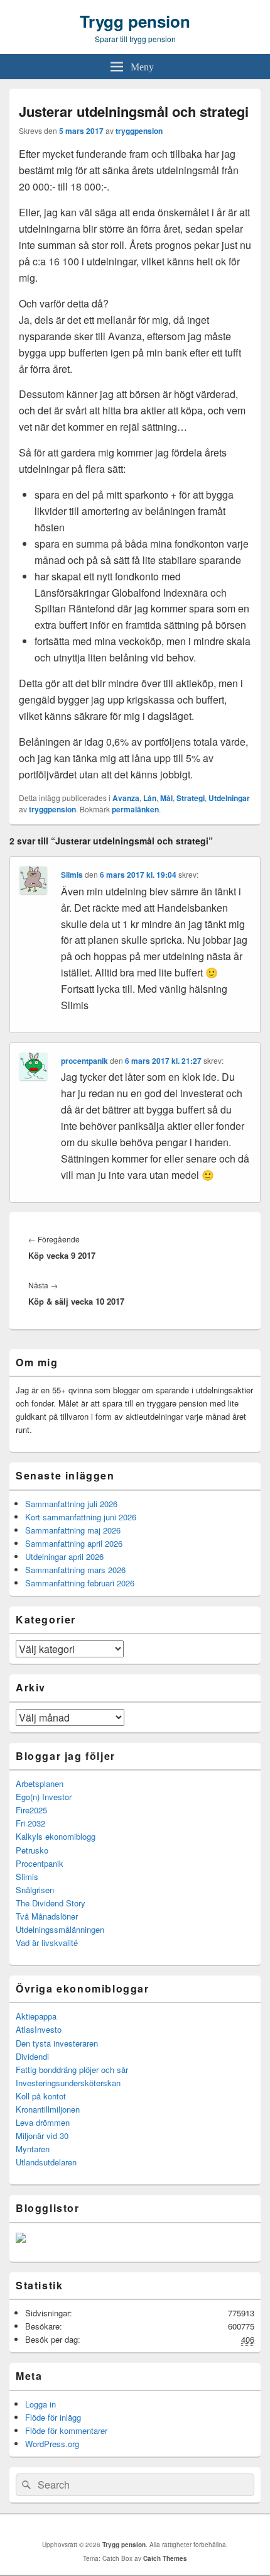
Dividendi (32, 2056)
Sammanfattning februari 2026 (80, 1583)
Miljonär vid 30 (42, 2136)
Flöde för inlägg (53, 2417)
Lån (150, 798)
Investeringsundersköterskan (68, 2083)
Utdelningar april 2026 (64, 1556)
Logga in (40, 2404)
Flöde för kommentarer (66, 2430)
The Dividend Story (51, 1903)
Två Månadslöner (47, 1916)
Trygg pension (135, 21)
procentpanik (84, 1061)
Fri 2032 (30, 1823)
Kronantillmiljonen (48, 2109)
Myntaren (33, 2149)
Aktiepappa (36, 2016)
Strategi (191, 798)
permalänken (135, 809)
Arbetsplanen (40, 1783)
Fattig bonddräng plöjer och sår (72, 2070)
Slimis (72, 875)
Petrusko (32, 1850)
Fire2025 (31, 1810)
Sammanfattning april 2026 (74, 1543)
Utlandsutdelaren (46, 2162)
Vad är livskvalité (47, 1943)
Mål (166, 798)
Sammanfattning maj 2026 (73, 1530)
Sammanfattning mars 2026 (75, 1570)
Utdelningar (229, 798)
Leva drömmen (43, 2122)
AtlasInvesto (39, 2029)
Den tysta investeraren (57, 2043)
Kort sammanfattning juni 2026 (81, 1517)
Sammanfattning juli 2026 (71, 1504)
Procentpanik (40, 1863)
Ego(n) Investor (44, 1797)
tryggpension (139, 131)
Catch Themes (165, 2558)
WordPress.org (52, 2444)
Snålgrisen (35, 1890)
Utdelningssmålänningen (60, 1929)
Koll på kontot (41, 2096)
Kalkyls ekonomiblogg (56, 1836)
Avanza (126, 798)
